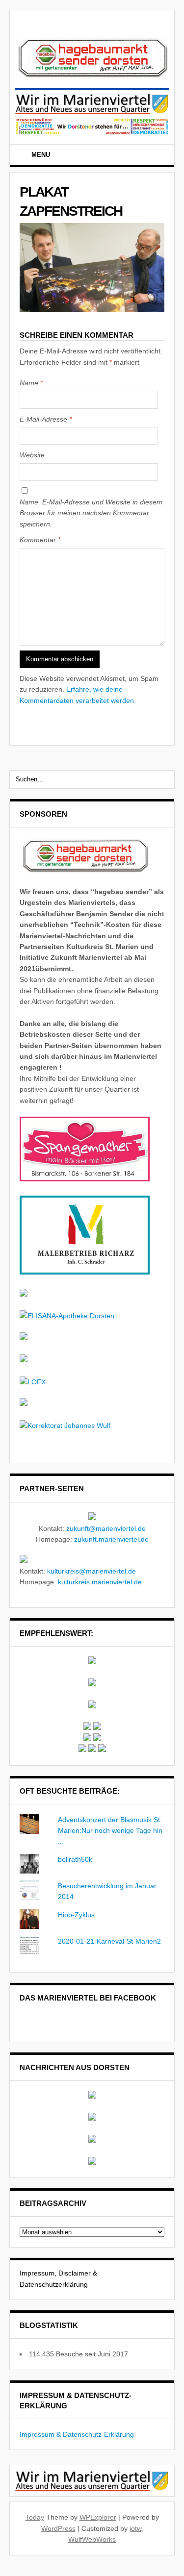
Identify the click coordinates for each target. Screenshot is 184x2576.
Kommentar (40, 540)
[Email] (158, 156)
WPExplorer (98, 2517)
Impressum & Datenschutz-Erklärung (77, 2434)
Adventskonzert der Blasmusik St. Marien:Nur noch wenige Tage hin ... (110, 1831)
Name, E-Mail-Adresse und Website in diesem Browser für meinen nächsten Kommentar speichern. (91, 513)
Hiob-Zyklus (76, 1915)
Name (31, 383)
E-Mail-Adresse (46, 419)
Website (32, 455)
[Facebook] (145, 156)
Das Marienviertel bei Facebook (88, 1998)
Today (35, 2517)
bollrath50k (75, 1859)
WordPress (58, 2528)
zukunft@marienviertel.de (106, 1528)
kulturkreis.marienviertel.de (100, 1582)
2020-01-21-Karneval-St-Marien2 (109, 1941)
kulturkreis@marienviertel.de (92, 1571)
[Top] (3, 2571)
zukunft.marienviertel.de (111, 1539)
